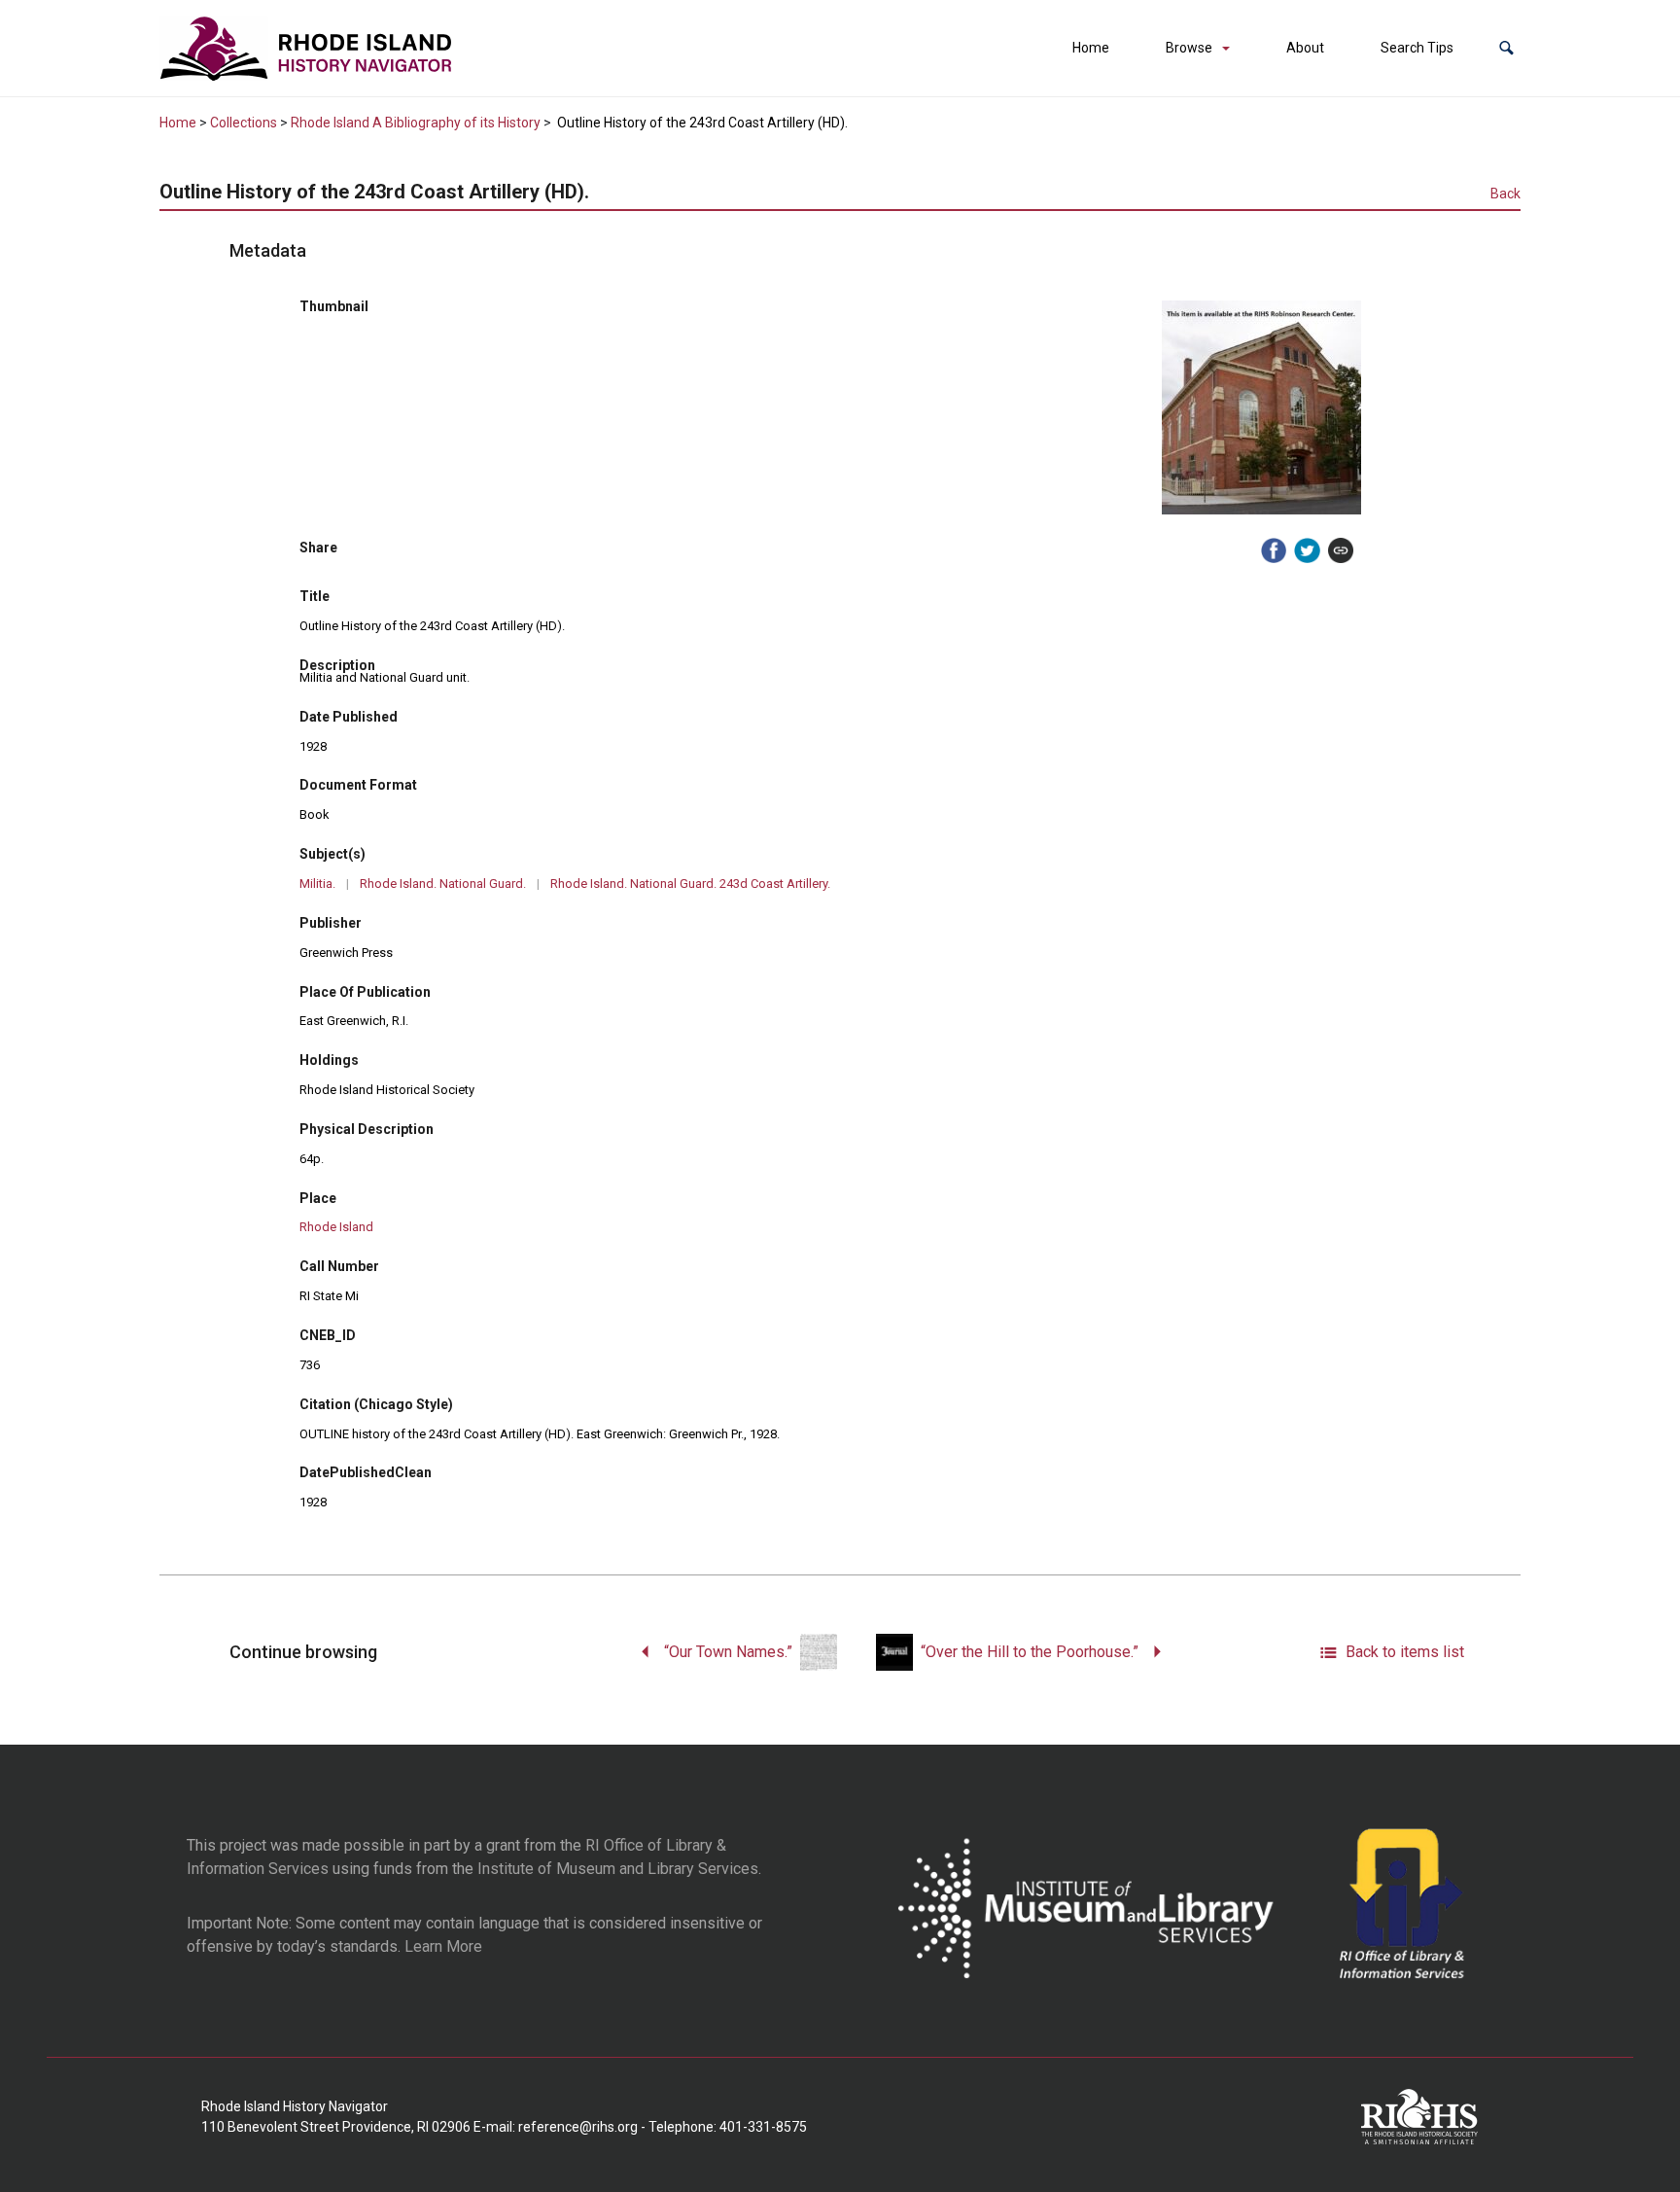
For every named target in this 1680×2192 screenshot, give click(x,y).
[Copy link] (1341, 550)
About (1305, 48)
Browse (1189, 48)
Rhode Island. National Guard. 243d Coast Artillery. (690, 884)
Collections (244, 123)
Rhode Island (336, 1227)
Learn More (443, 1946)
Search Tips (1417, 48)
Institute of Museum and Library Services (618, 1869)
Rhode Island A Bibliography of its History (416, 123)
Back (1505, 194)
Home (1091, 48)
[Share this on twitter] (1307, 550)
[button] (1506, 48)
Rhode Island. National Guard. (443, 884)
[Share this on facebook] (1274, 550)
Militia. (317, 884)
